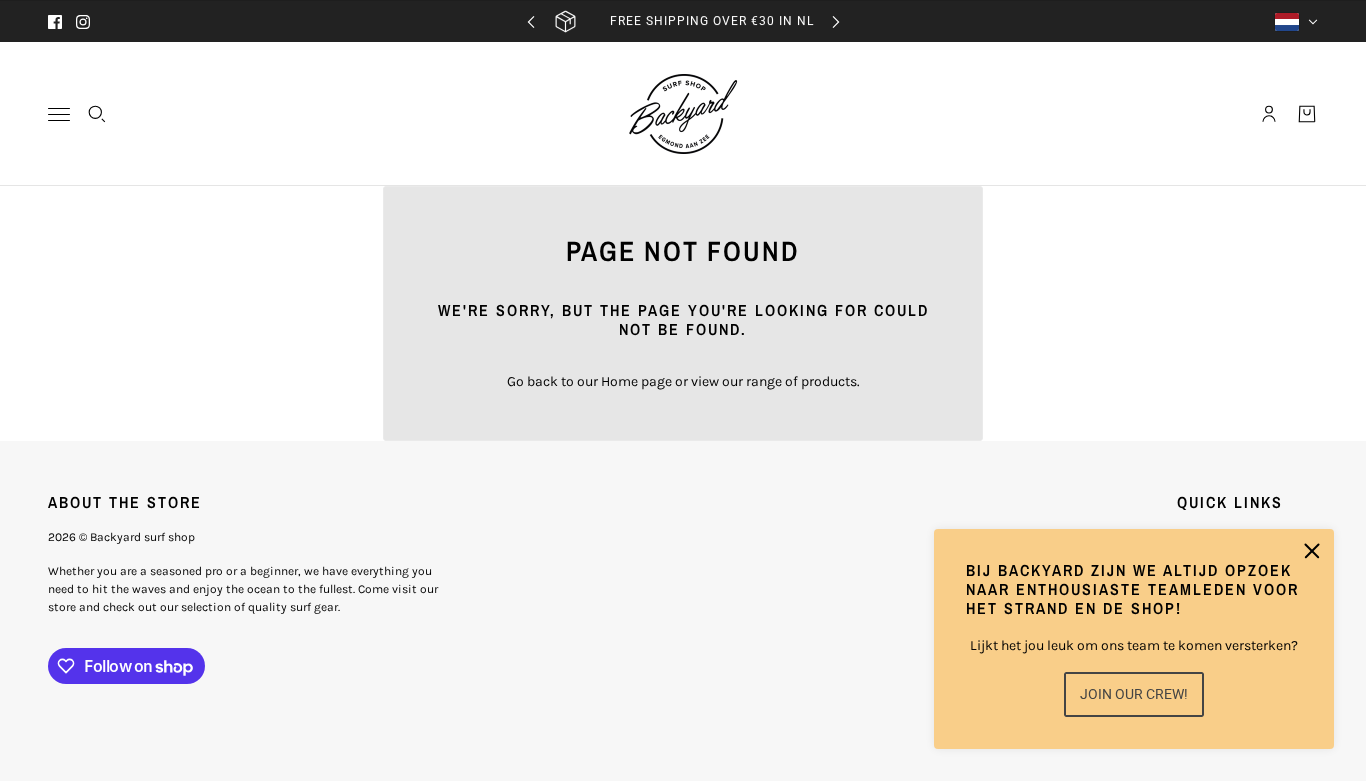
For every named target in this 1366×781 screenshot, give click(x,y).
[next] (836, 21)
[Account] (1269, 114)
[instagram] (83, 22)
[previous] (531, 21)
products (829, 381)
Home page (636, 381)
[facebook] (55, 22)
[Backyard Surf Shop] (683, 114)
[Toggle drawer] (59, 114)
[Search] (97, 114)
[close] (1312, 551)
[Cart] (1307, 114)
